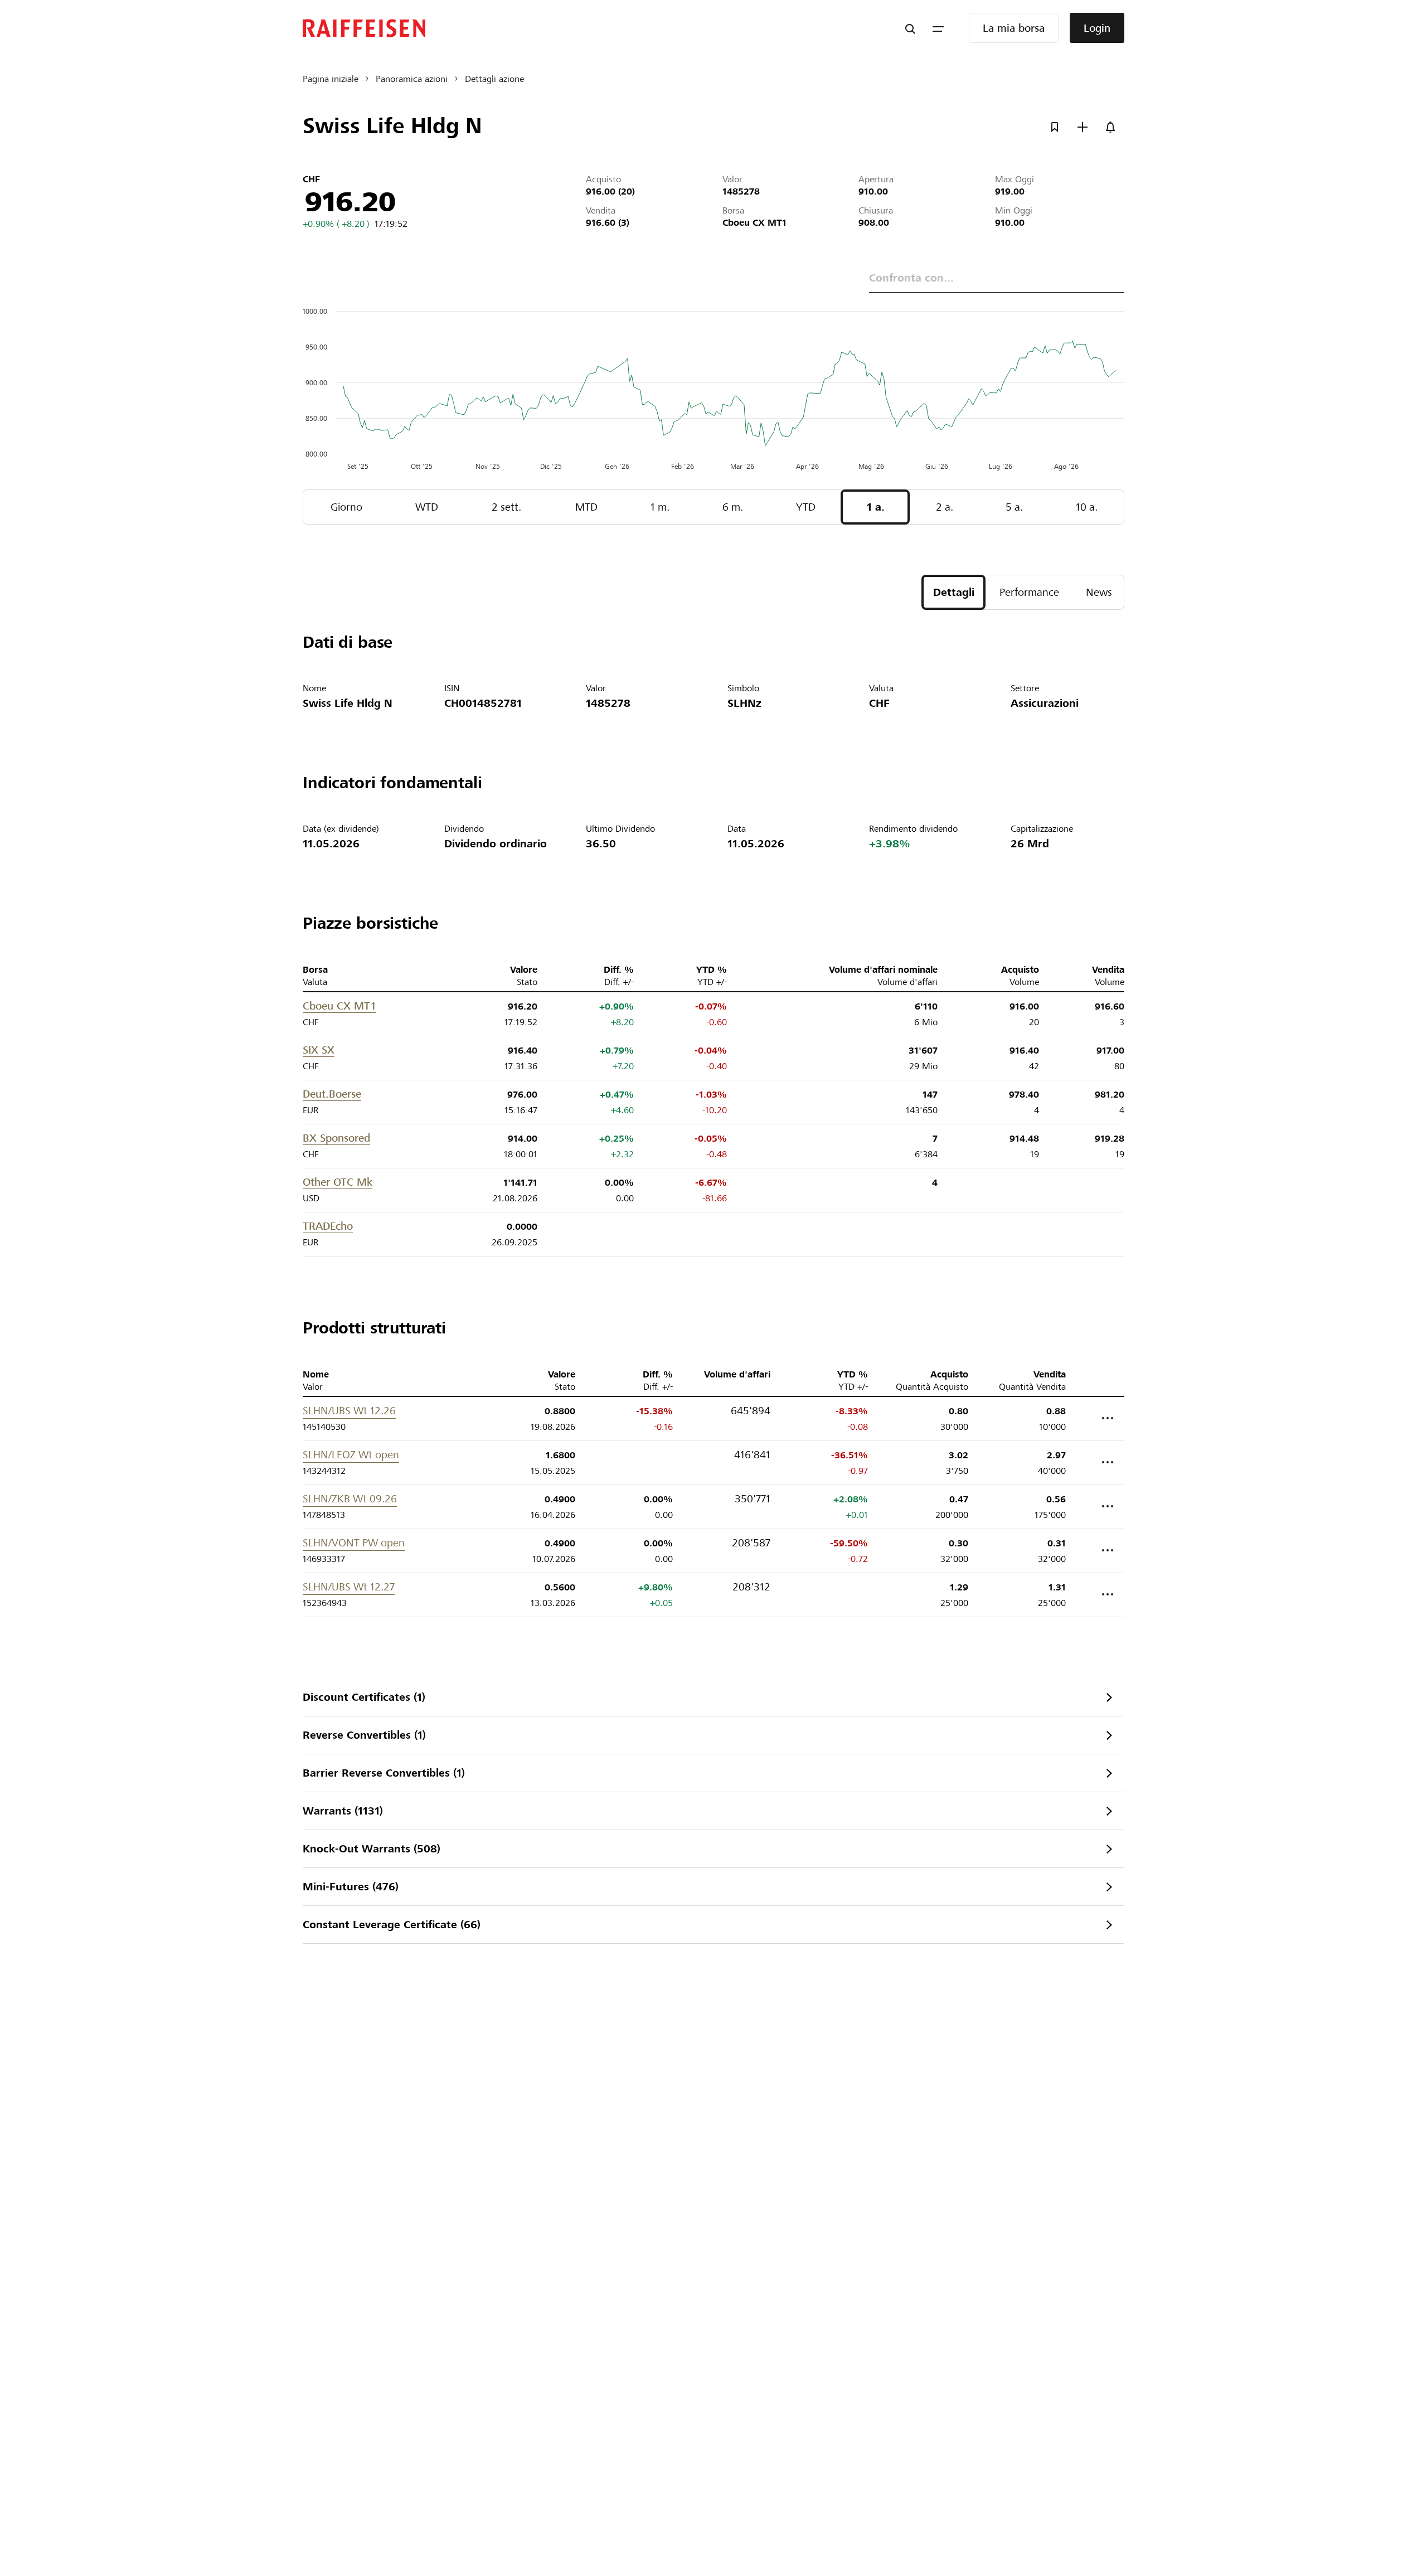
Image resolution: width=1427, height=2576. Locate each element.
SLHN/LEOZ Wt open (351, 1455)
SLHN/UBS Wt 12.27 (349, 1587)
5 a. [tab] (1014, 507)
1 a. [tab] (876, 507)
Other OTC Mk (338, 1182)
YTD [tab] (806, 507)
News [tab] (1099, 592)
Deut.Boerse (332, 1094)
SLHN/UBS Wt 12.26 (349, 1411)
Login (1097, 28)
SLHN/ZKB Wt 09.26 (350, 1499)
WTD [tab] (427, 507)
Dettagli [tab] (954, 592)
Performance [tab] (1029, 592)
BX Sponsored (336, 1138)
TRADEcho (328, 1226)
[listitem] (713, 1697)
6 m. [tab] (733, 507)
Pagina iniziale (331, 79)
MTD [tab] (586, 507)
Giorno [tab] (346, 507)
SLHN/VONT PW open (354, 1543)
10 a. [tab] (1087, 507)
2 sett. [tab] (506, 507)
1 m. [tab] (660, 507)
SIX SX (319, 1050)
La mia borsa (1014, 28)
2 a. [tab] (945, 507)
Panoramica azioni (412, 79)
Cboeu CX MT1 (339, 1006)
